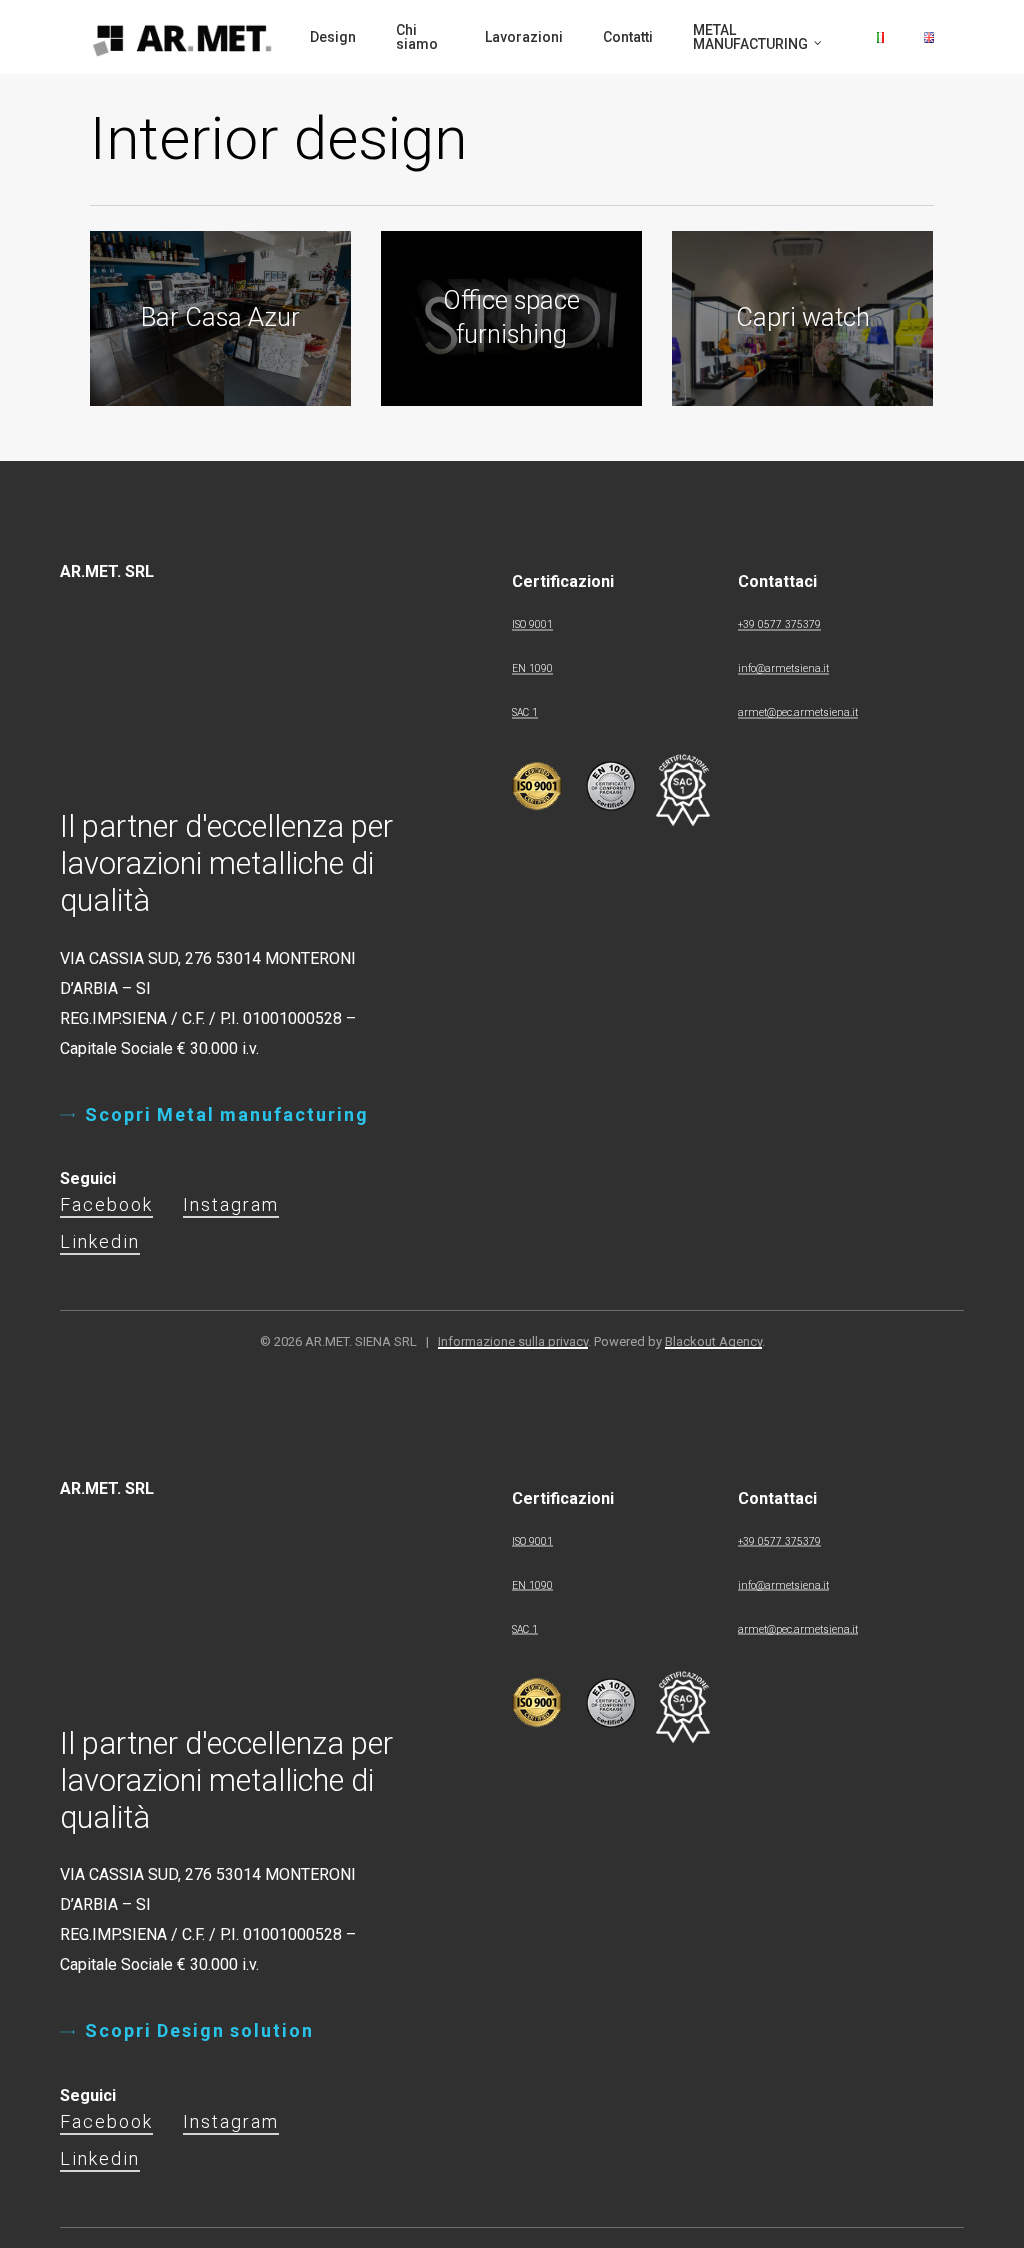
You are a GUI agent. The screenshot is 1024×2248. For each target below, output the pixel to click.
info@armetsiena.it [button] (783, 668)
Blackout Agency (713, 1341)
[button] (227, 1115)
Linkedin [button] (100, 1241)
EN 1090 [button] (532, 668)
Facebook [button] (106, 1204)
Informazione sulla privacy (513, 1341)
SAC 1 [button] (525, 712)
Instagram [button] (231, 1204)
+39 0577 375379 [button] (779, 624)
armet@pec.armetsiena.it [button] (798, 712)
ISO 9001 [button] (532, 624)
